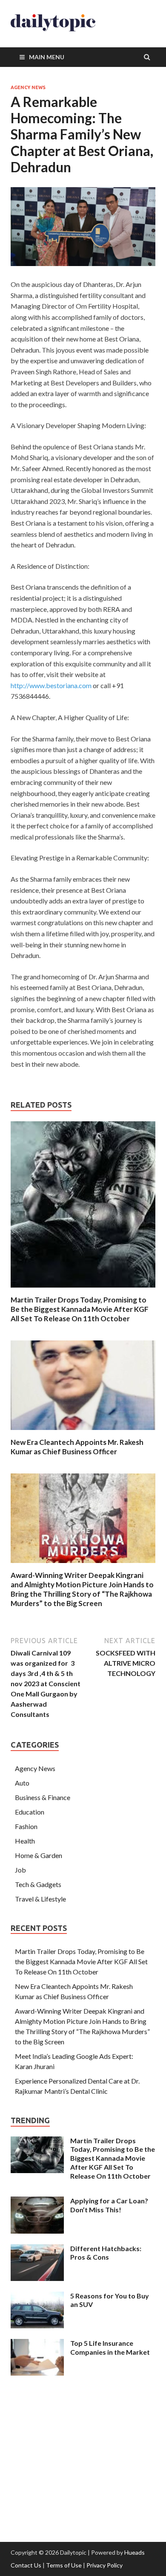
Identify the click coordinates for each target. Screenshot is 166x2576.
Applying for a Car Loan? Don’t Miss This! (109, 2205)
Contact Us (26, 2565)
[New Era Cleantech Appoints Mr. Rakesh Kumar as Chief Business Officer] (83, 1432)
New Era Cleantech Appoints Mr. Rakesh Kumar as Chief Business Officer (77, 1447)
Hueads (135, 2552)
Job (20, 1870)
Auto (22, 1783)
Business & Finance (43, 1797)
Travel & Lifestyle (40, 1899)
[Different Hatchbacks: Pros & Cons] (37, 2249)
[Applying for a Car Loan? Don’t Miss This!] (37, 2201)
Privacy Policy (104, 2565)
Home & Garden (39, 1855)
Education (30, 1812)
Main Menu (47, 57)
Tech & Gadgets (38, 1884)
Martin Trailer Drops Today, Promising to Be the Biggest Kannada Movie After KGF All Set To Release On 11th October (80, 1309)
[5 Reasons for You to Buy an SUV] (37, 2297)
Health (25, 1841)
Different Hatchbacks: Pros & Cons (106, 2253)
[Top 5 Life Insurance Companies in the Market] (37, 2344)
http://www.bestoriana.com (51, 685)
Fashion (26, 1826)
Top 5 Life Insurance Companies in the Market (110, 2347)
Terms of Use (64, 2565)
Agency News (28, 87)
